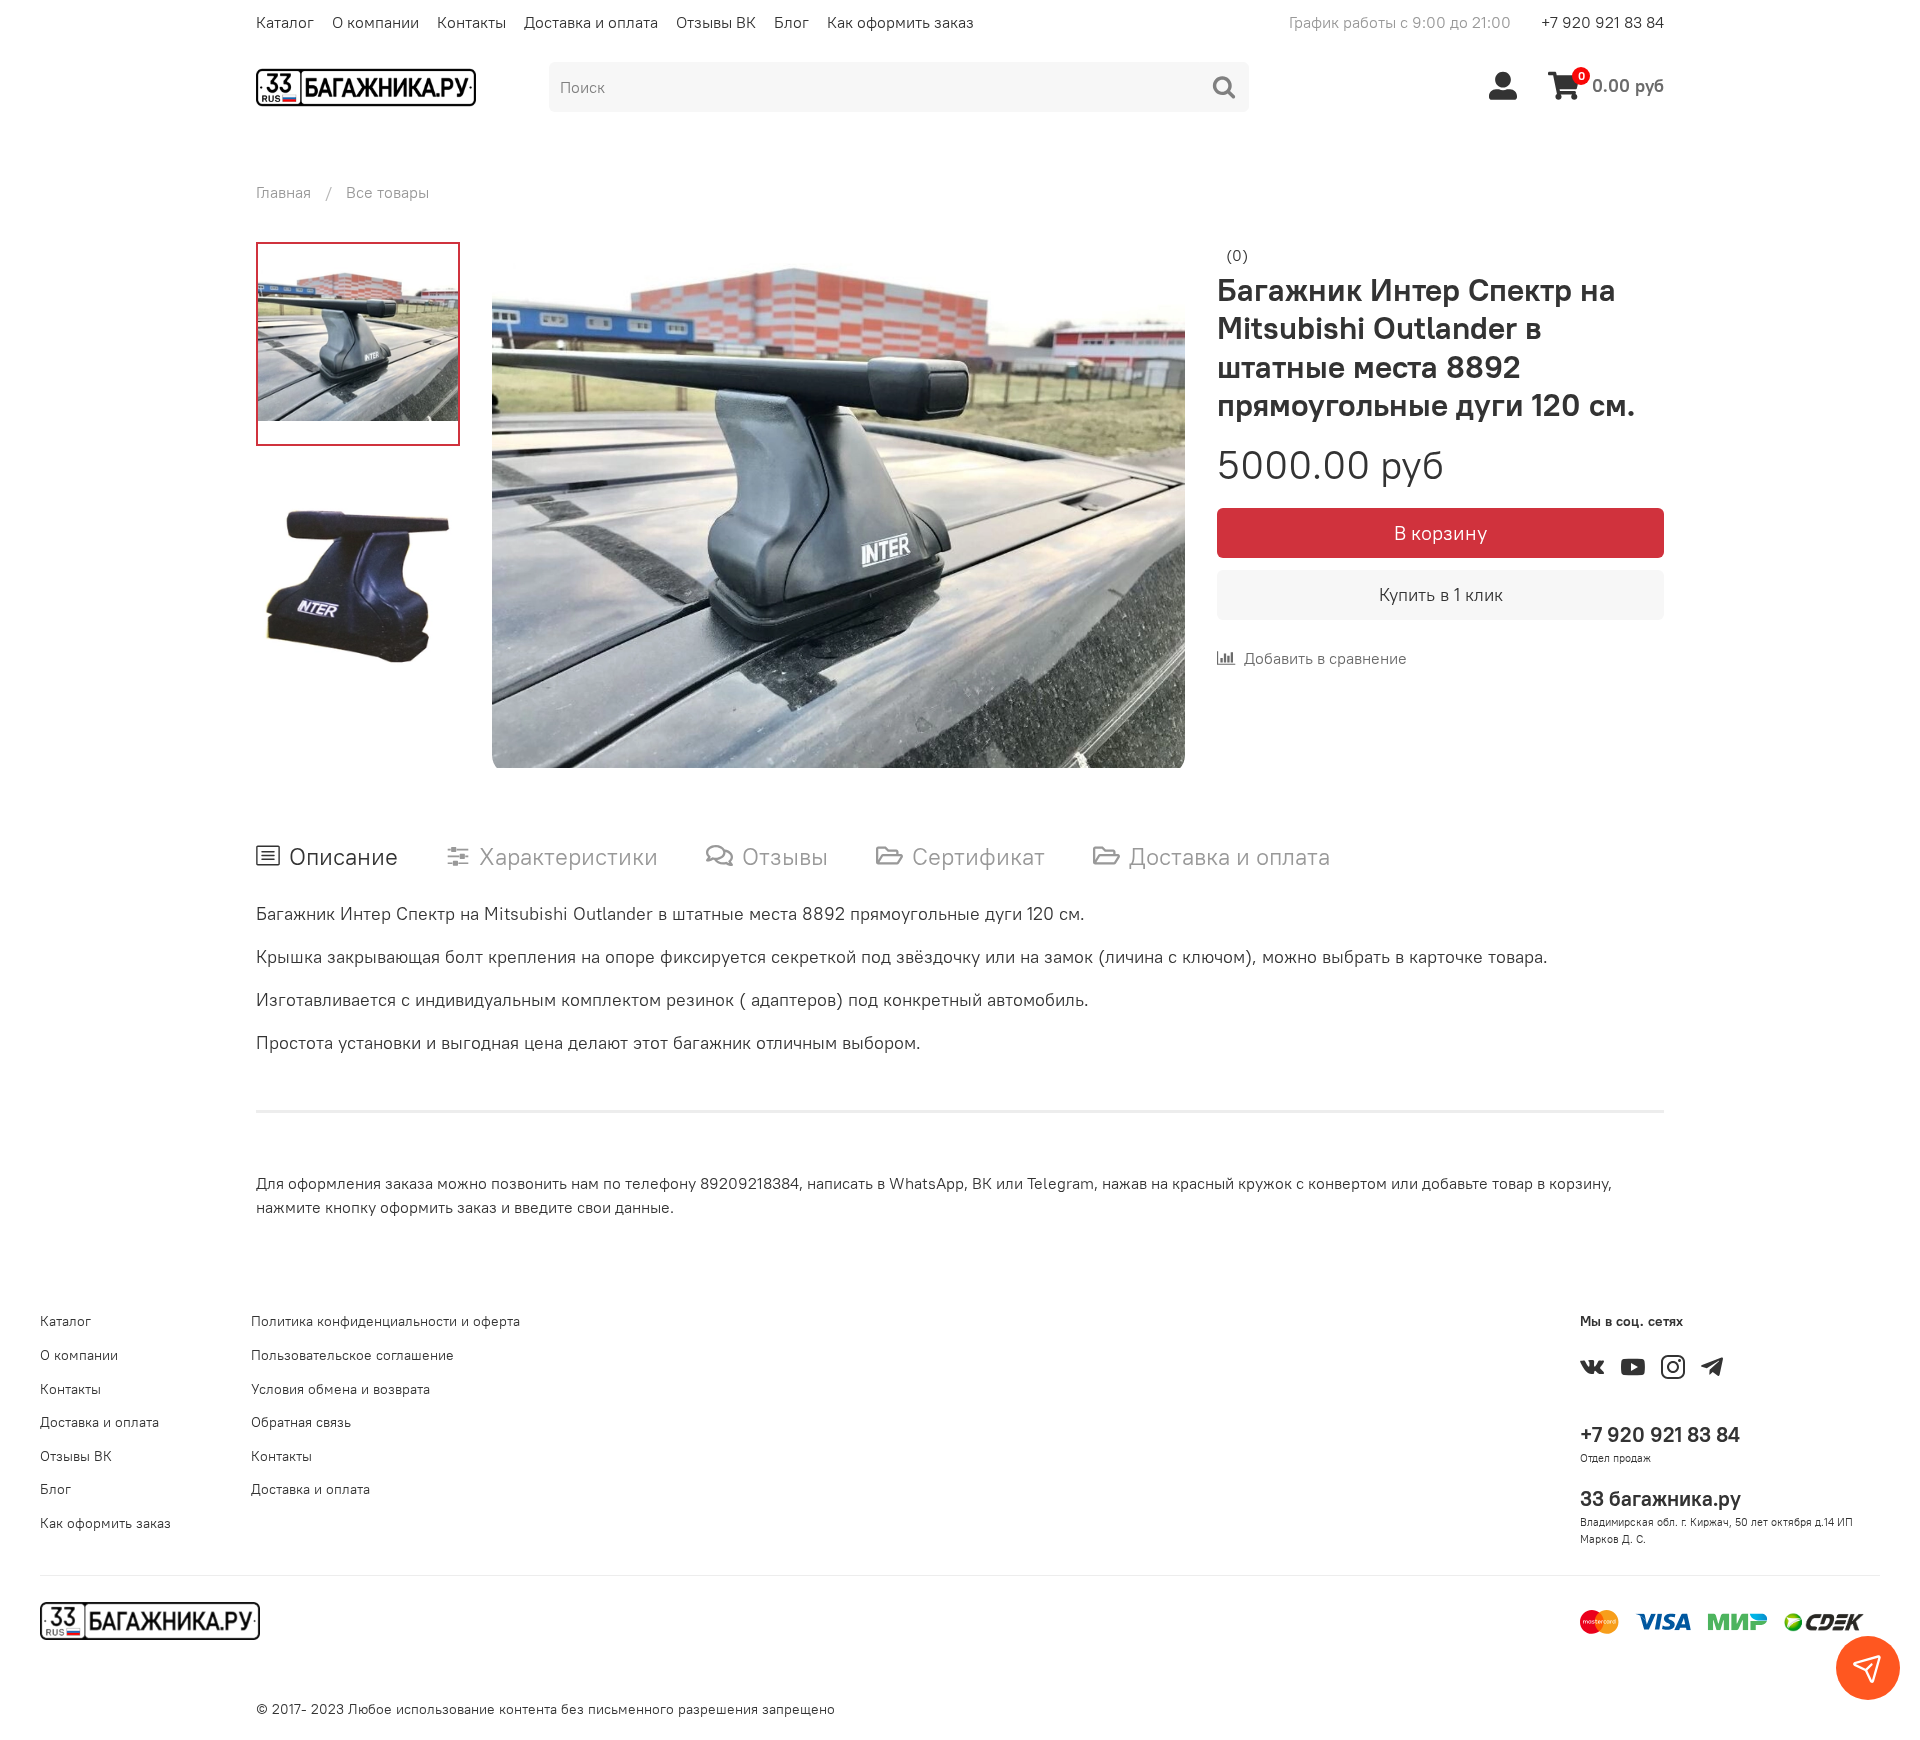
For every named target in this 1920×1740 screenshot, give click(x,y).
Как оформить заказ (900, 22)
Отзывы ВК (716, 22)
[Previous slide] (532, 508)
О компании (375, 22)
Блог (791, 22)
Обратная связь (301, 1422)
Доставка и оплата (591, 22)
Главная (283, 192)
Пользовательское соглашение (352, 1355)
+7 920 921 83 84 (1602, 22)
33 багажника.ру (1660, 1498)
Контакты (471, 22)
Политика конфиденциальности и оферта (385, 1321)
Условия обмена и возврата (340, 1389)
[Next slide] (1145, 508)
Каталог (285, 22)
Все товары (387, 192)
